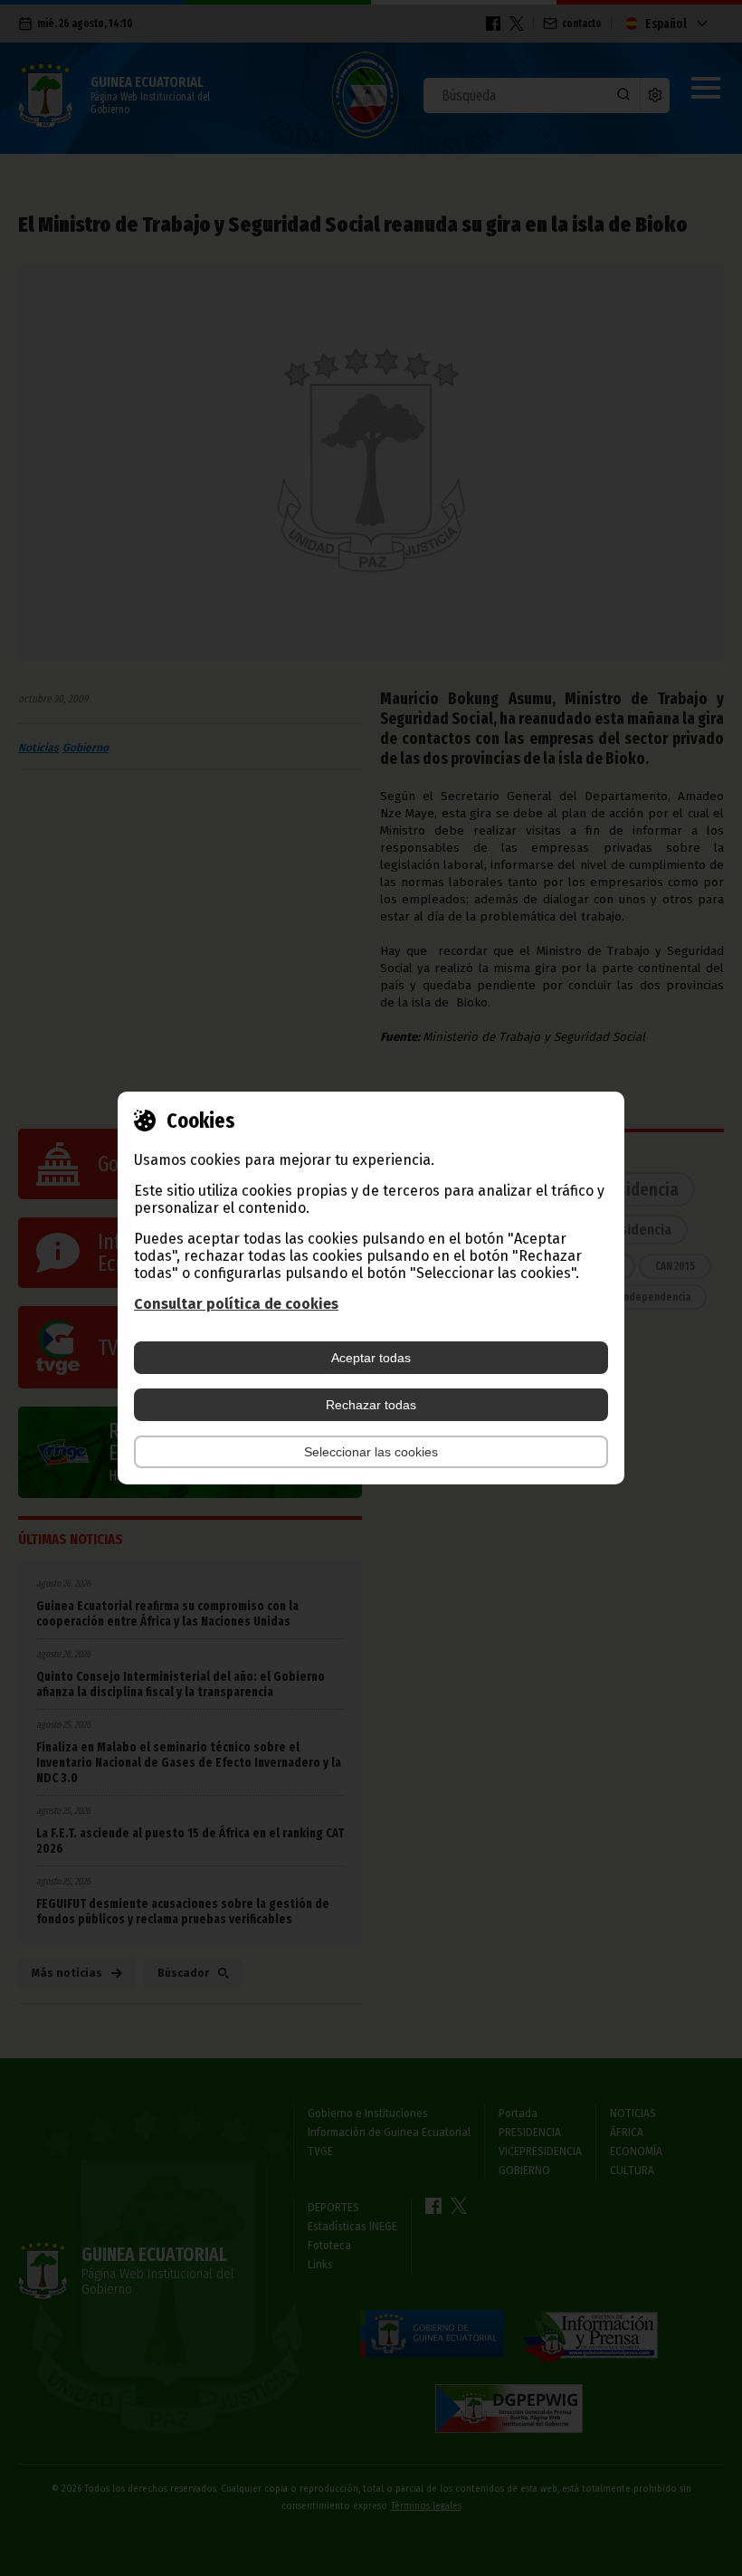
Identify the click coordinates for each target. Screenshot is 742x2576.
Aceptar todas (371, 1358)
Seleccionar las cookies (371, 1452)
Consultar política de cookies (236, 1304)
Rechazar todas (371, 1405)
